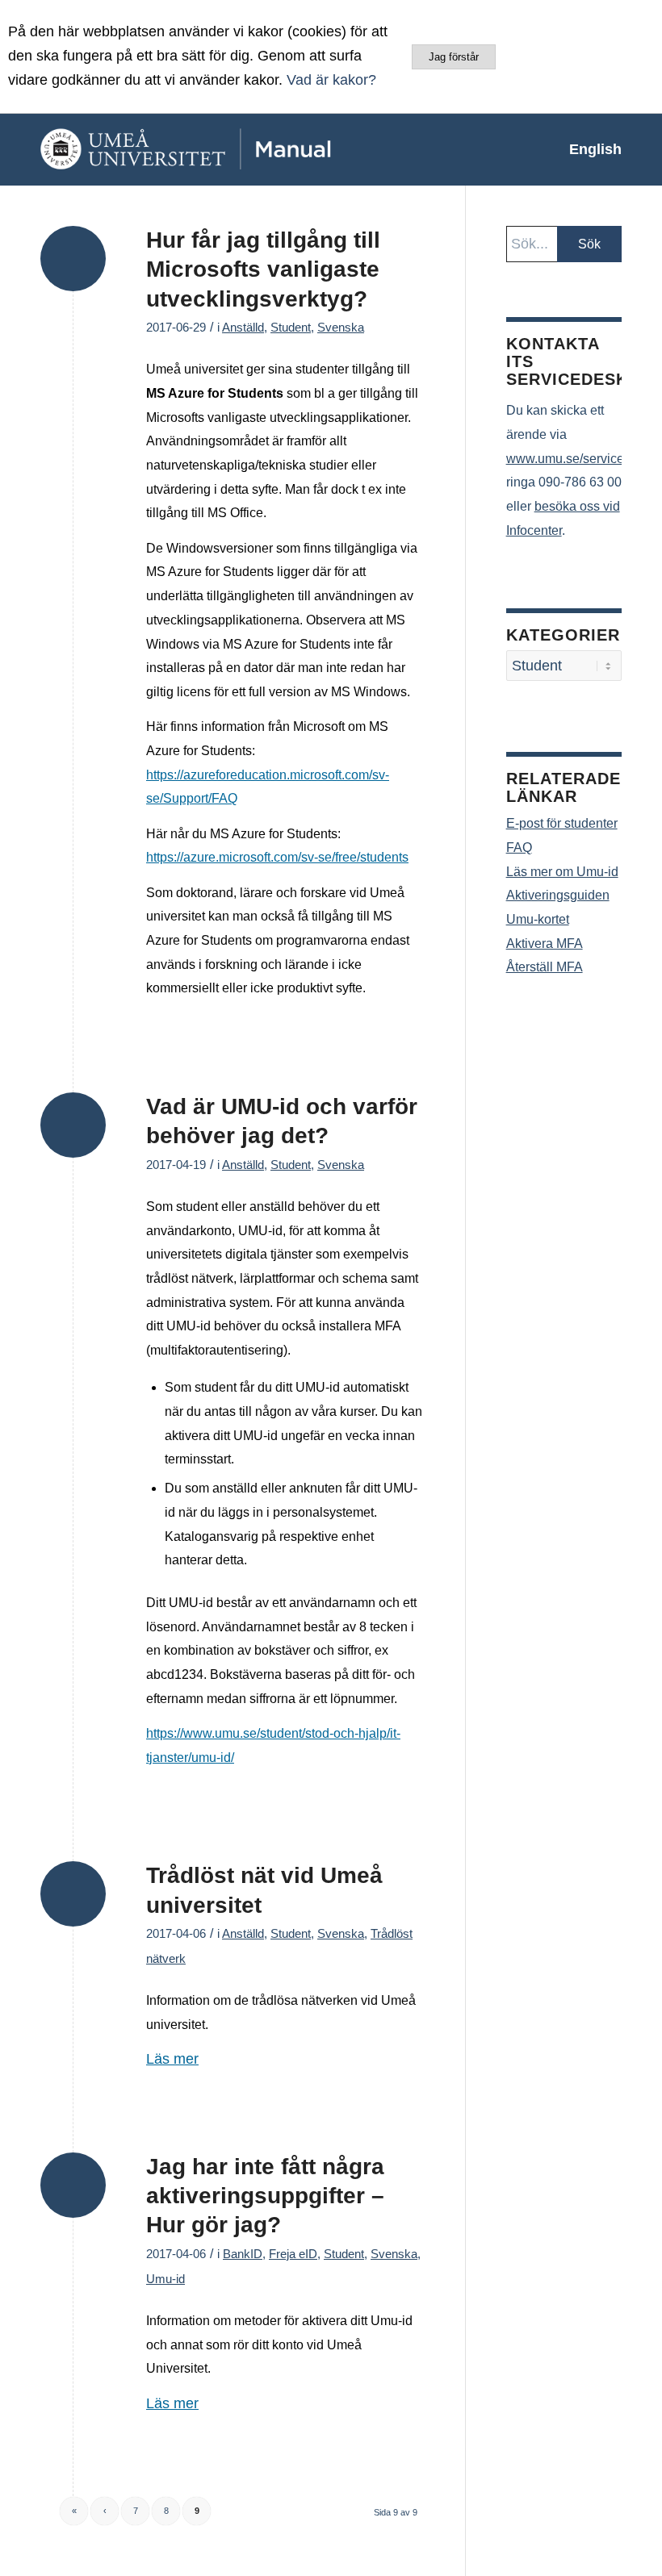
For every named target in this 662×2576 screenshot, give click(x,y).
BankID (243, 2254)
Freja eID (293, 2254)
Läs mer (172, 2059)
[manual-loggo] (222, 149)
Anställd (243, 328)
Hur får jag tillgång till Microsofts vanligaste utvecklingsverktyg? (263, 269)
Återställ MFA (545, 967)
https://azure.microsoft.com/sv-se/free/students (277, 857)
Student (291, 328)
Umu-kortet (538, 919)
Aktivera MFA (545, 944)
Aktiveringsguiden (558, 895)
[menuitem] (587, 149)
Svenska (341, 328)
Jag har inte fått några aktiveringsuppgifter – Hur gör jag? (265, 2196)
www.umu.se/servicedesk (579, 459)
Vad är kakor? (331, 80)
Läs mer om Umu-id (562, 872)
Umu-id (165, 2279)
